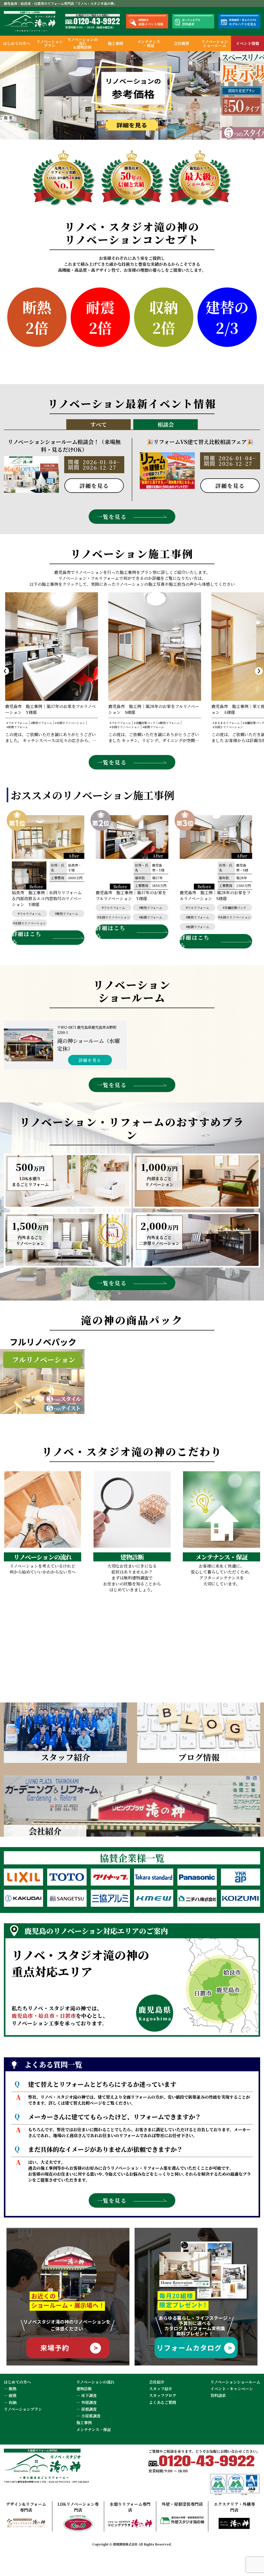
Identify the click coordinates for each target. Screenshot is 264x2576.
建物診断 (84, 2389)
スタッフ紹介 (161, 2389)
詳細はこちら (27, 938)
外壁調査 (89, 2402)
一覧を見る (112, 517)
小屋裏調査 (91, 2416)
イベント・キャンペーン (232, 2389)
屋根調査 (89, 2409)
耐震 (13, 2395)
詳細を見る (90, 1060)
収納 (13, 2402)
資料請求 (218, 2395)
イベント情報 (247, 43)
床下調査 (89, 2395)
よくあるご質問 (163, 2402)
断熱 (13, 2389)
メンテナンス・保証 (149, 43)
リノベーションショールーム (215, 43)
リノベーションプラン (50, 43)
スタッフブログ (163, 2395)
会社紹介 (157, 2382)
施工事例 (115, 43)
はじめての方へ (17, 43)
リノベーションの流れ (95, 2382)
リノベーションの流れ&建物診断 (82, 43)
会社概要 (181, 43)
